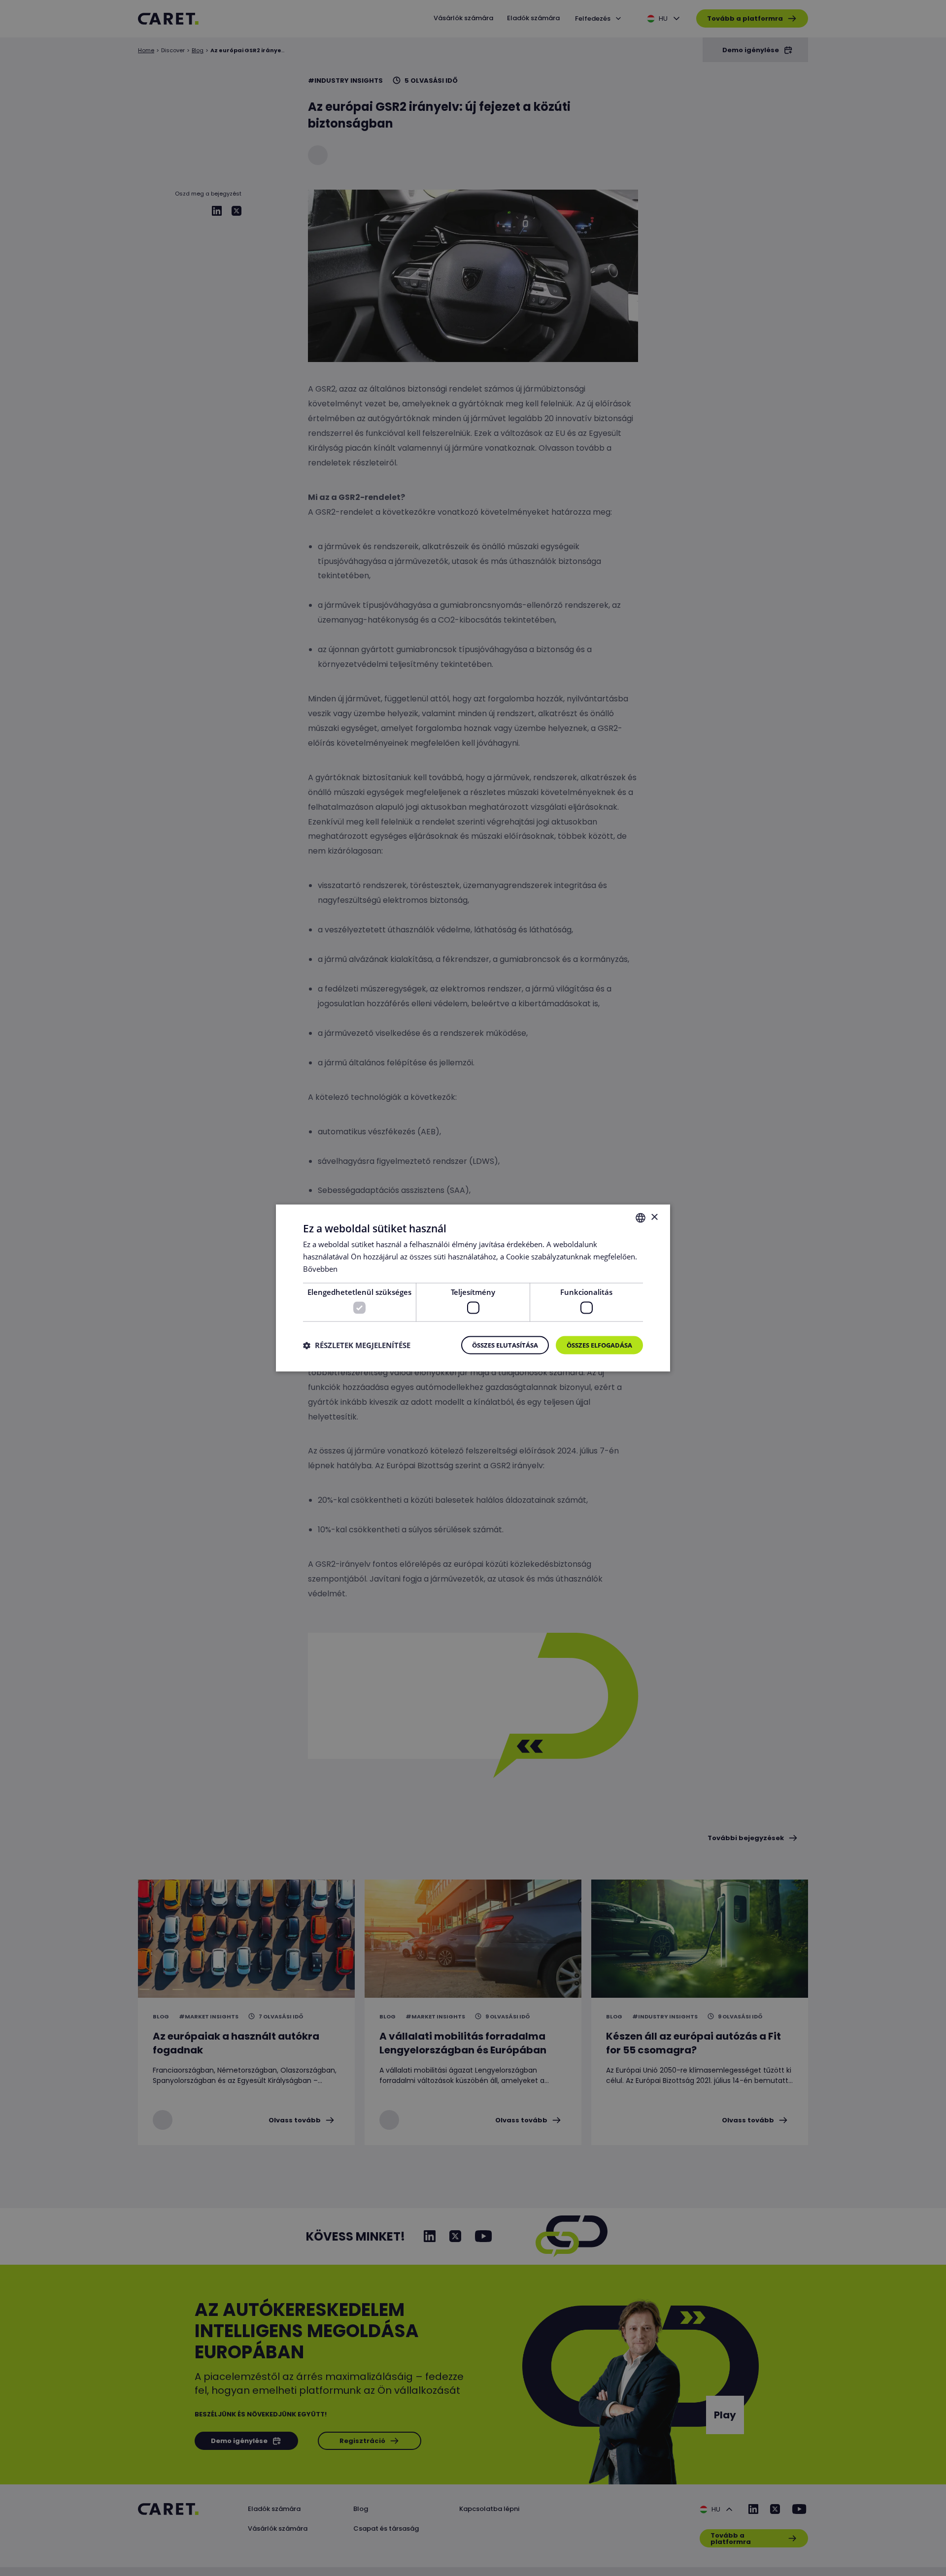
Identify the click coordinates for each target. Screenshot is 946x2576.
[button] (357, 1345)
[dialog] (473, 1288)
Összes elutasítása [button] (505, 1346)
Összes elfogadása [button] (599, 1346)
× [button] (654, 1217)
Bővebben (320, 1269)
